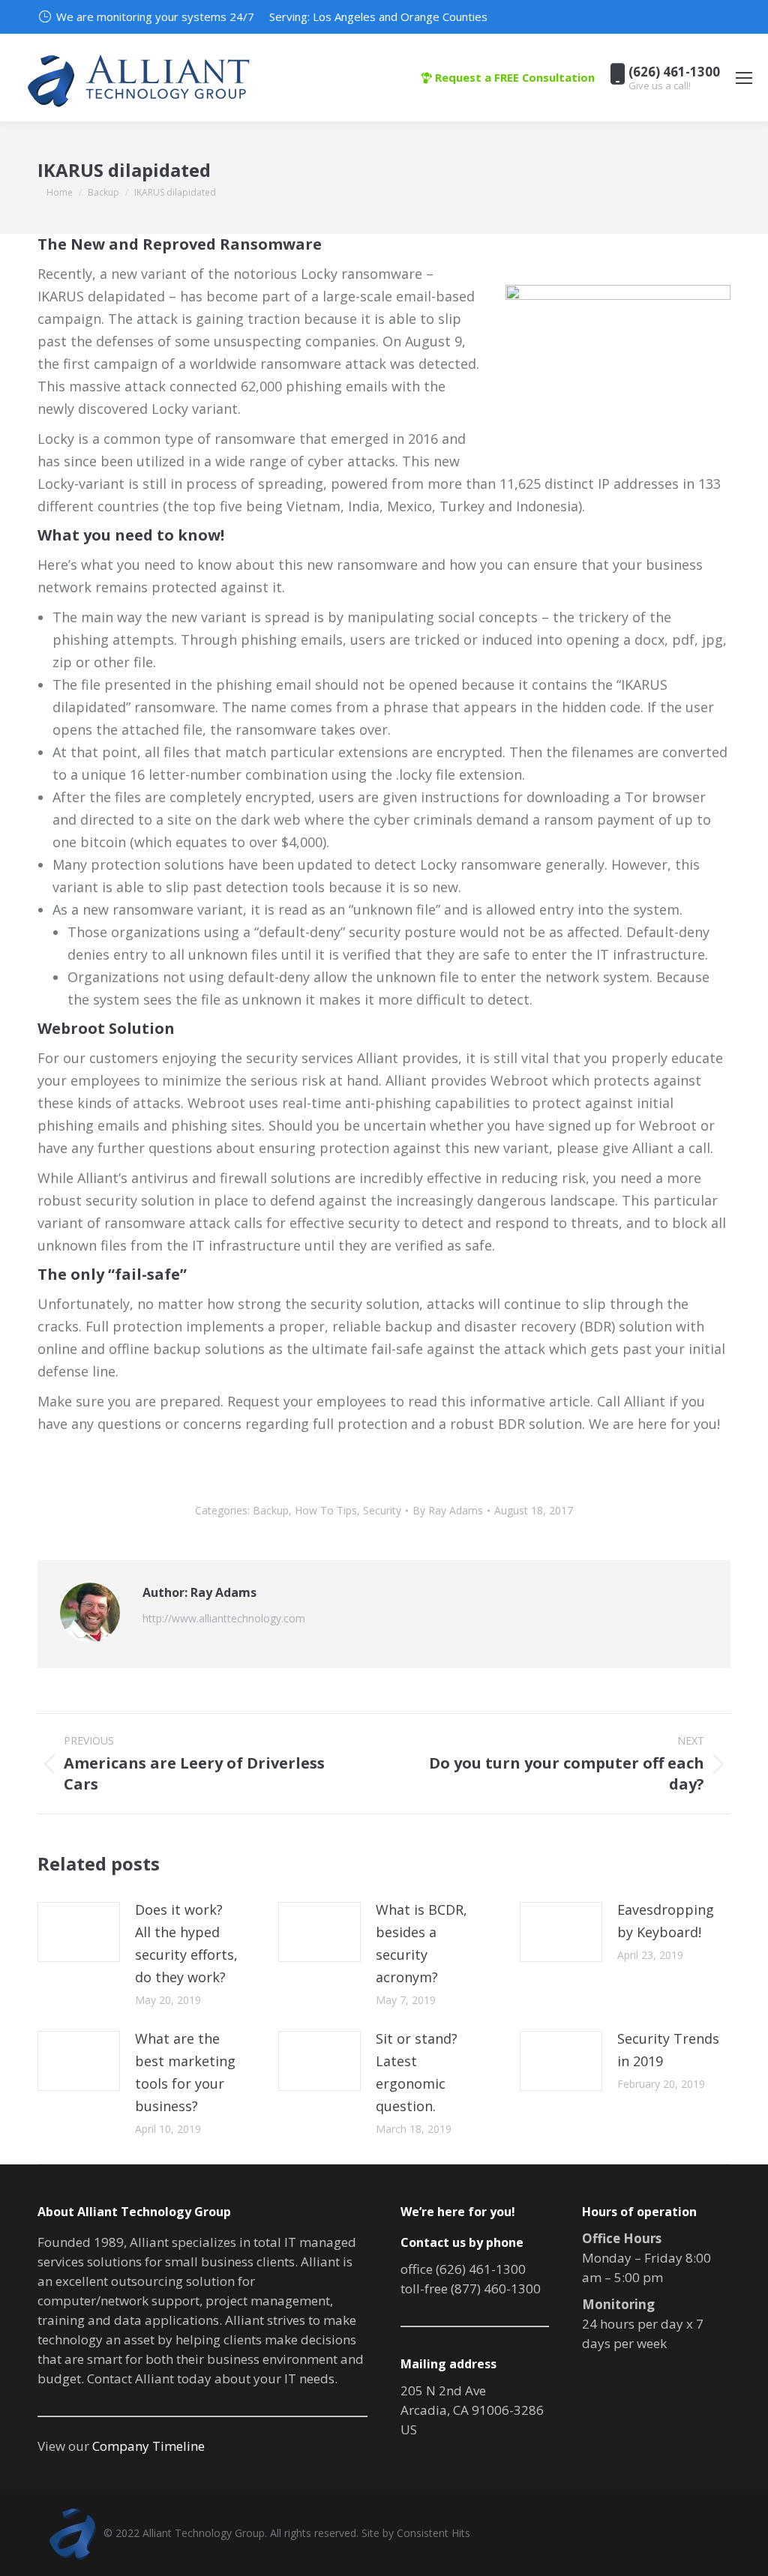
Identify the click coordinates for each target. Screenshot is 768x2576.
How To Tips (326, 1510)
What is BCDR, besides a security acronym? (421, 1943)
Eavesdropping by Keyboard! (666, 1921)
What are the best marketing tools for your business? (185, 2072)
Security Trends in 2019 (668, 2050)
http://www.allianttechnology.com (224, 1618)
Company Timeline (148, 2446)
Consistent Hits (433, 2533)
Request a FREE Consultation (513, 77)
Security (382, 1510)
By (448, 1510)
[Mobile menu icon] (744, 78)
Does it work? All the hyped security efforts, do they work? (186, 1943)
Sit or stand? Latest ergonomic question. (417, 2072)
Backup (271, 1510)
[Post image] (79, 1932)
